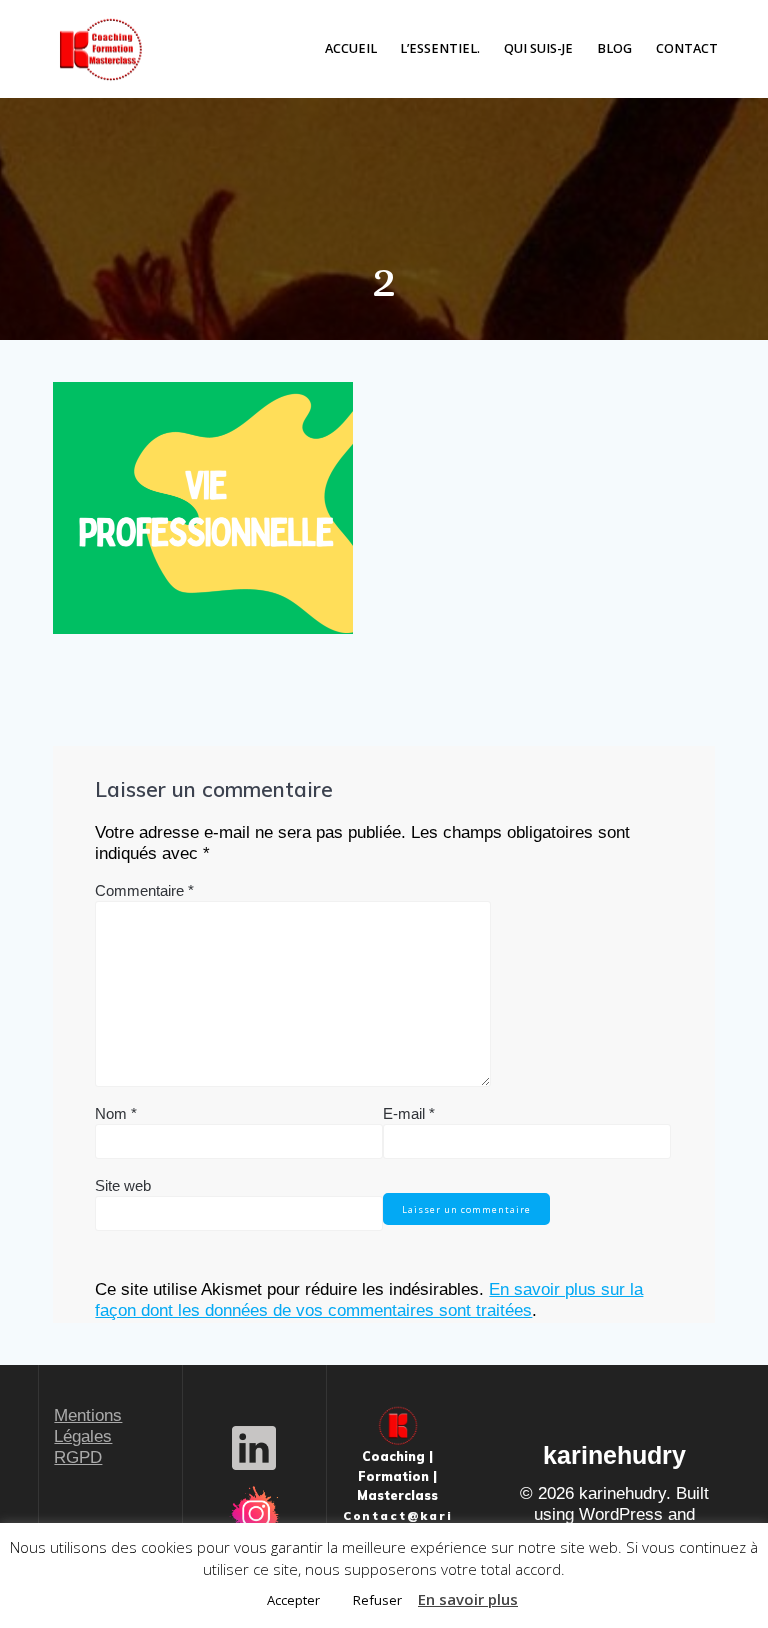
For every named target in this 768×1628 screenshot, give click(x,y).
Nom (116, 1113)
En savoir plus (468, 1599)
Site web (123, 1185)
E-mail (409, 1113)
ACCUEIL (351, 48)
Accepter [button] (293, 1600)
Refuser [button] (377, 1600)
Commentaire (144, 890)
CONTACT (687, 48)
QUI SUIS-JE (538, 48)
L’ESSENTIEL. (440, 48)
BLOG (614, 48)
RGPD (78, 1457)
